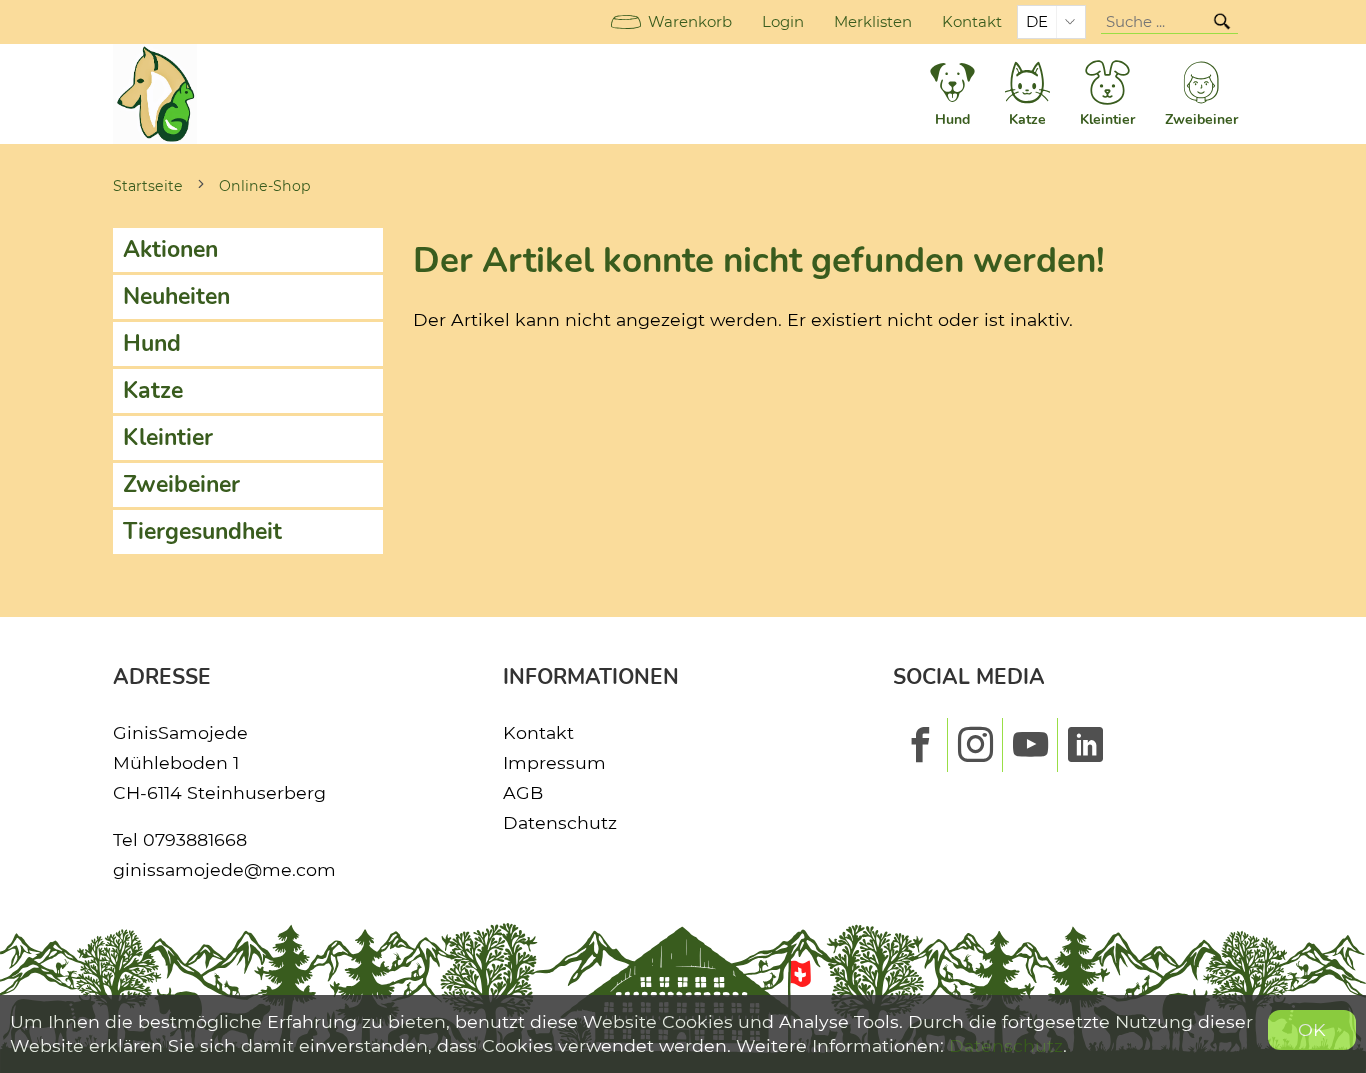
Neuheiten (176, 296)
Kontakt (972, 22)
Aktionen (170, 249)
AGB (523, 792)
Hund (152, 343)
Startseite (148, 186)
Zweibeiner (181, 484)
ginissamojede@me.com (224, 869)
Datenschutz (560, 822)
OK (1312, 1029)
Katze (153, 390)
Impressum (554, 762)
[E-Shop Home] (155, 94)
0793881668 (195, 839)
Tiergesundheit (202, 531)
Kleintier (168, 437)
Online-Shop (265, 186)
